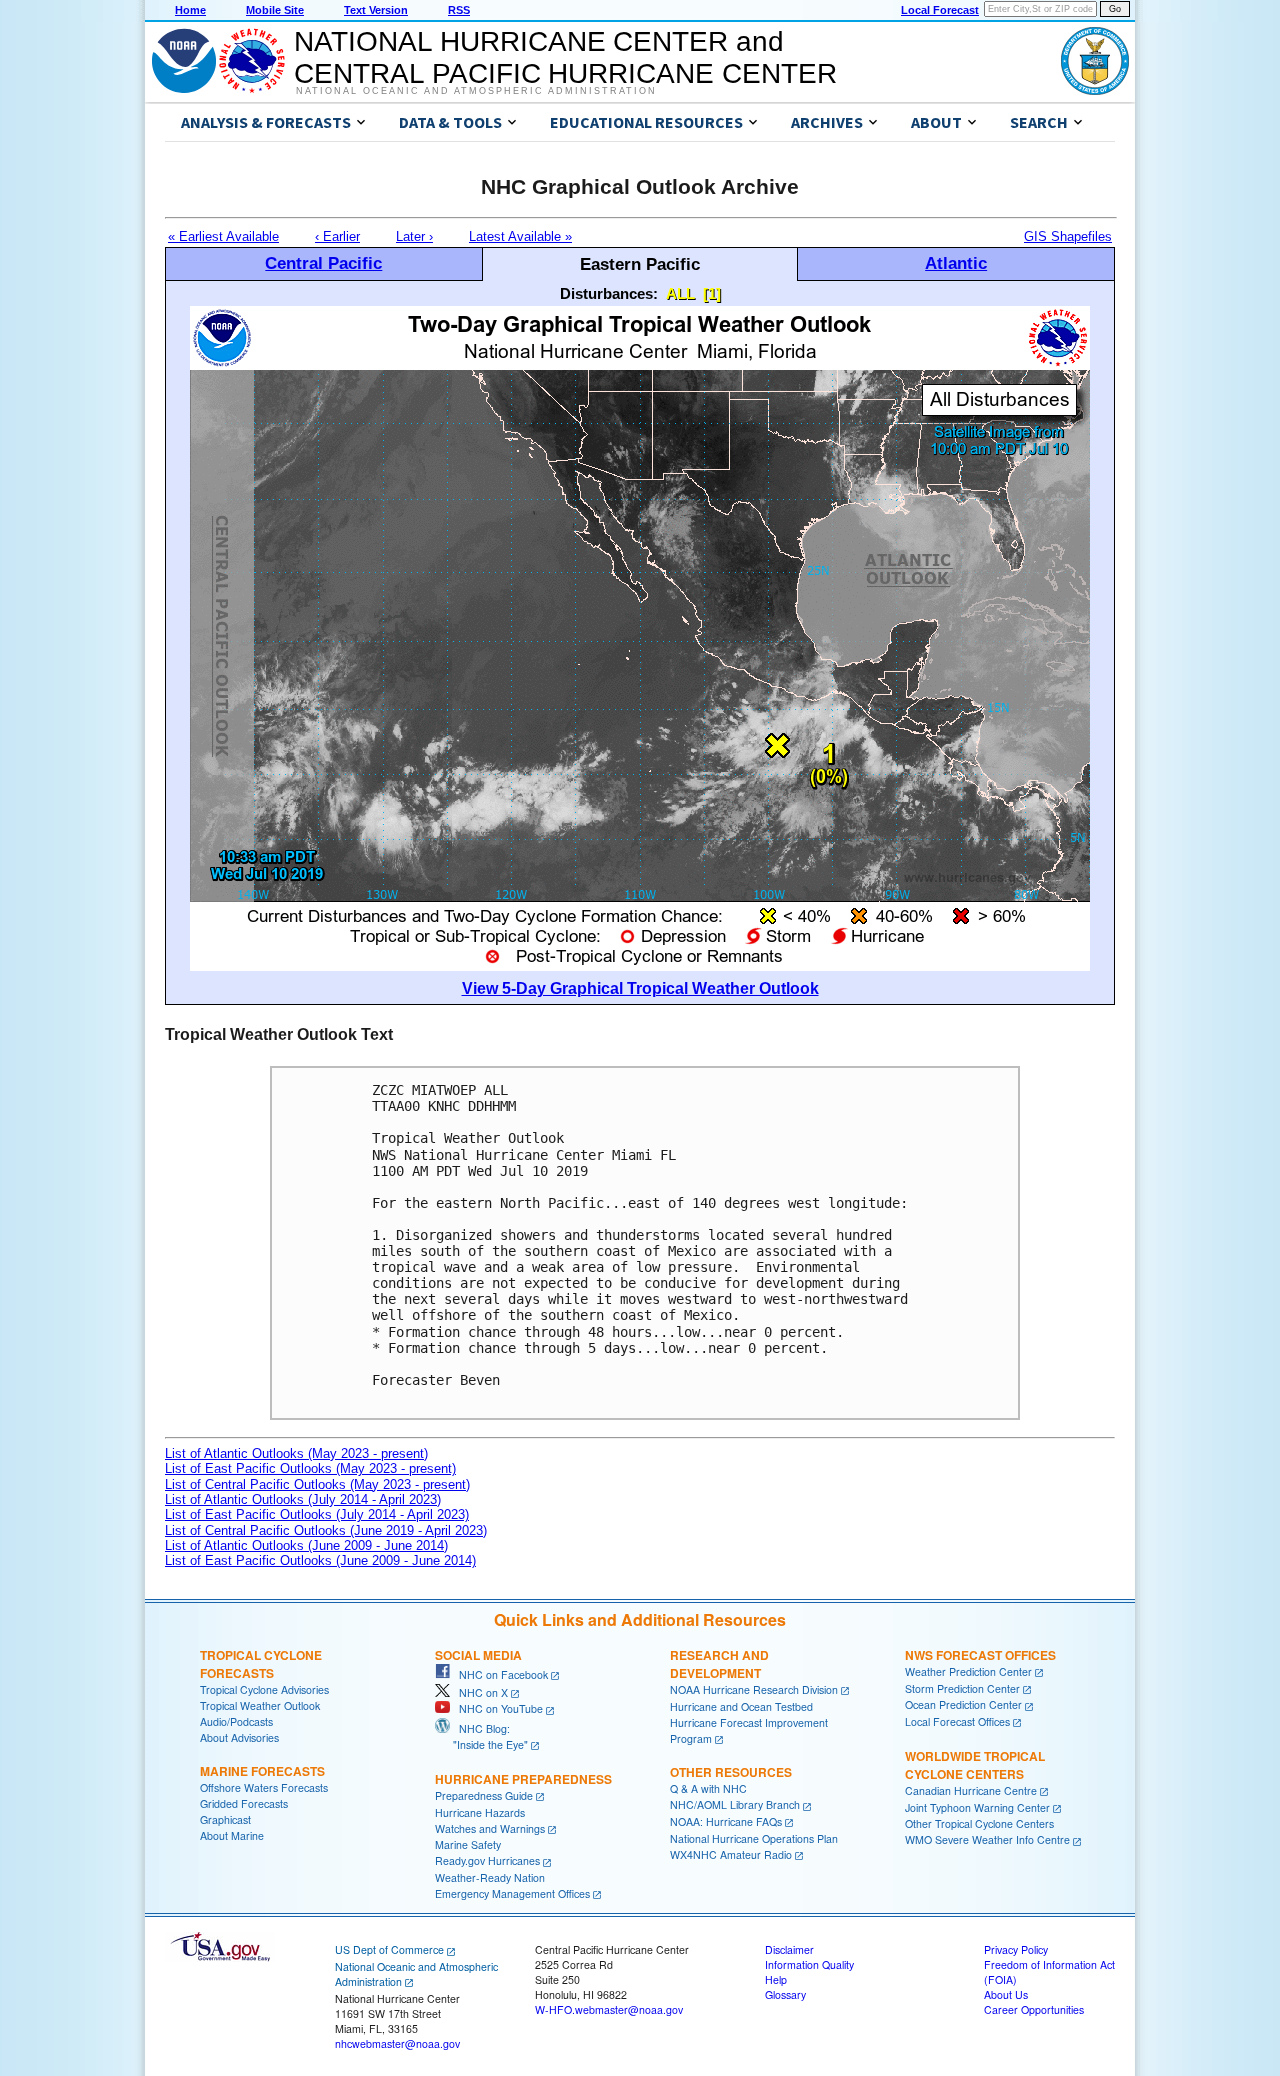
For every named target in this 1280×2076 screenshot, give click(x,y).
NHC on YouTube (496, 1708)
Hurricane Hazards (480, 1812)
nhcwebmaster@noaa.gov (397, 2043)
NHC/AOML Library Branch (735, 1804)
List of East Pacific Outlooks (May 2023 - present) (310, 1468)
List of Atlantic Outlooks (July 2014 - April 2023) (303, 1499)
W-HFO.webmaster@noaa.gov (609, 2009)
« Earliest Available (223, 236)
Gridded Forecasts (244, 1803)
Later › (414, 236)
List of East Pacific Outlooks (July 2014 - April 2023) (317, 1514)
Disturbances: (609, 293)
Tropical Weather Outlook (260, 1705)
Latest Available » (520, 236)
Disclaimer (789, 1949)
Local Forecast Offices (957, 1721)
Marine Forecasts (262, 1771)
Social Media (478, 1655)
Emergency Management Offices (512, 1893)
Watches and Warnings (490, 1828)
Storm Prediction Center (962, 1688)
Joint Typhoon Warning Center (977, 1807)
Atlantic (956, 263)
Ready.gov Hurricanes (487, 1860)
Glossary (785, 1994)
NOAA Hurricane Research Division (754, 1689)
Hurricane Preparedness (523, 1779)
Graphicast (225, 1819)
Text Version (376, 10)
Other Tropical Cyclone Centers (979, 1823)
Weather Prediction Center (968, 1671)
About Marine (232, 1835)
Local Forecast (940, 10)
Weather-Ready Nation (490, 1877)
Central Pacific (323, 263)
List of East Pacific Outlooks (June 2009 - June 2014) (320, 1560)
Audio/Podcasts (236, 1721)
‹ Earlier (337, 236)
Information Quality (809, 1964)
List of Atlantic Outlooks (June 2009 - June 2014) (306, 1545)
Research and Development (719, 1664)
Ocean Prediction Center (963, 1704)
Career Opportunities (1034, 2009)
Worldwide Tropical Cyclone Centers (975, 1765)
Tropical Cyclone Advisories (264, 1689)
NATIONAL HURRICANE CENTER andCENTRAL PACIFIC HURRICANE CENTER (565, 57)
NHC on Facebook (499, 1674)
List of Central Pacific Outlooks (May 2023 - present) (317, 1484)
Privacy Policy (1016, 1949)
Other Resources (731, 1772)
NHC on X (479, 1692)
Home (190, 10)
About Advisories (239, 1737)
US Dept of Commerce (389, 1949)
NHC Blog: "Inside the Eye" (481, 1736)
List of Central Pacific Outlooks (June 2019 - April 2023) (326, 1530)
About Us (1006, 1994)
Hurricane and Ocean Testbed (741, 1706)
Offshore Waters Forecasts (264, 1787)
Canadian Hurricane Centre (971, 1790)
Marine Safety (468, 1844)
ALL (680, 293)
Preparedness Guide (484, 1795)
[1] (712, 293)
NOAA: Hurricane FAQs (726, 1821)
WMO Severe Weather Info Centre (987, 1839)
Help (776, 1979)
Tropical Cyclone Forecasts (261, 1664)
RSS (459, 10)
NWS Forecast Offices (980, 1655)
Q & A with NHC (708, 1788)
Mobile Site (275, 10)
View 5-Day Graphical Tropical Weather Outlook (640, 988)
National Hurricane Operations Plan (754, 1838)
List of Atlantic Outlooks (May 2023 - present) (296, 1453)
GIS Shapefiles (1068, 236)
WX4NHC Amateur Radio (731, 1854)
